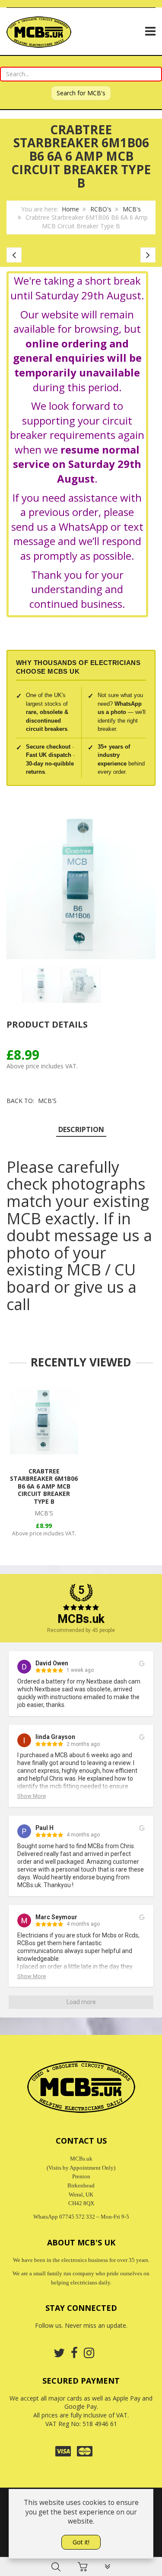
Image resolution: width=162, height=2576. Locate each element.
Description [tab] (81, 1129)
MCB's (132, 209)
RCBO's (101, 209)
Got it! (81, 2542)
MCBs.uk (81, 1619)
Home (70, 209)
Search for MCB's (81, 93)
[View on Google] (142, 1664)
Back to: (32, 1101)
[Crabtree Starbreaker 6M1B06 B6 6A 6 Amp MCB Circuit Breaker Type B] (44, 1420)
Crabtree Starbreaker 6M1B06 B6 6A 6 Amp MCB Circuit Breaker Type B (44, 1486)
